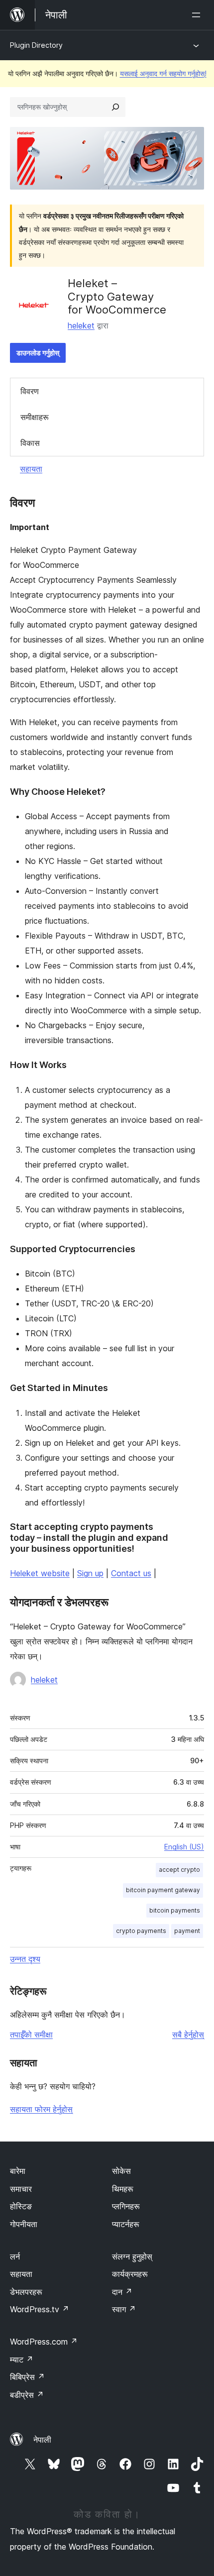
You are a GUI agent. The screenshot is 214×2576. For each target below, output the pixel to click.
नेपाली (42, 2440)
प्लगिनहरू (126, 2206)
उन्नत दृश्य (25, 1959)
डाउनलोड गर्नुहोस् (38, 353)
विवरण (30, 391)
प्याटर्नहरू (126, 2224)
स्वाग (124, 2309)
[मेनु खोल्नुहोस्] (198, 15)
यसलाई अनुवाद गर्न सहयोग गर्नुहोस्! (163, 73)
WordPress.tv (40, 2309)
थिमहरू (123, 2189)
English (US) (184, 1847)
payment (187, 1931)
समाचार (21, 2189)
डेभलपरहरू (26, 2292)
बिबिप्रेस (27, 2377)
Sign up (90, 1573)
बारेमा (18, 2171)
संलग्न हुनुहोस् (132, 2256)
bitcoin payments (175, 1910)
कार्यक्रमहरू (130, 2274)
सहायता (31, 469)
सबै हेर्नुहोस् (188, 2035)
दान (122, 2292)
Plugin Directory (36, 45)
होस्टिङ (21, 2206)
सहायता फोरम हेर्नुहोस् (41, 2109)
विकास (30, 443)
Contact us (131, 1573)
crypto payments (141, 1931)
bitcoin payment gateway (163, 1890)
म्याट (22, 2360)
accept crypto (179, 1870)
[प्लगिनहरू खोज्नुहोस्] (115, 107)
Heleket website (40, 1573)
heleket (81, 325)
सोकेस (121, 2171)
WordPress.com (44, 2342)
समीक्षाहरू (35, 417)
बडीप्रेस (27, 2395)
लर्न (15, 2256)
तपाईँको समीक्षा (31, 2035)
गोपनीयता (24, 2224)
